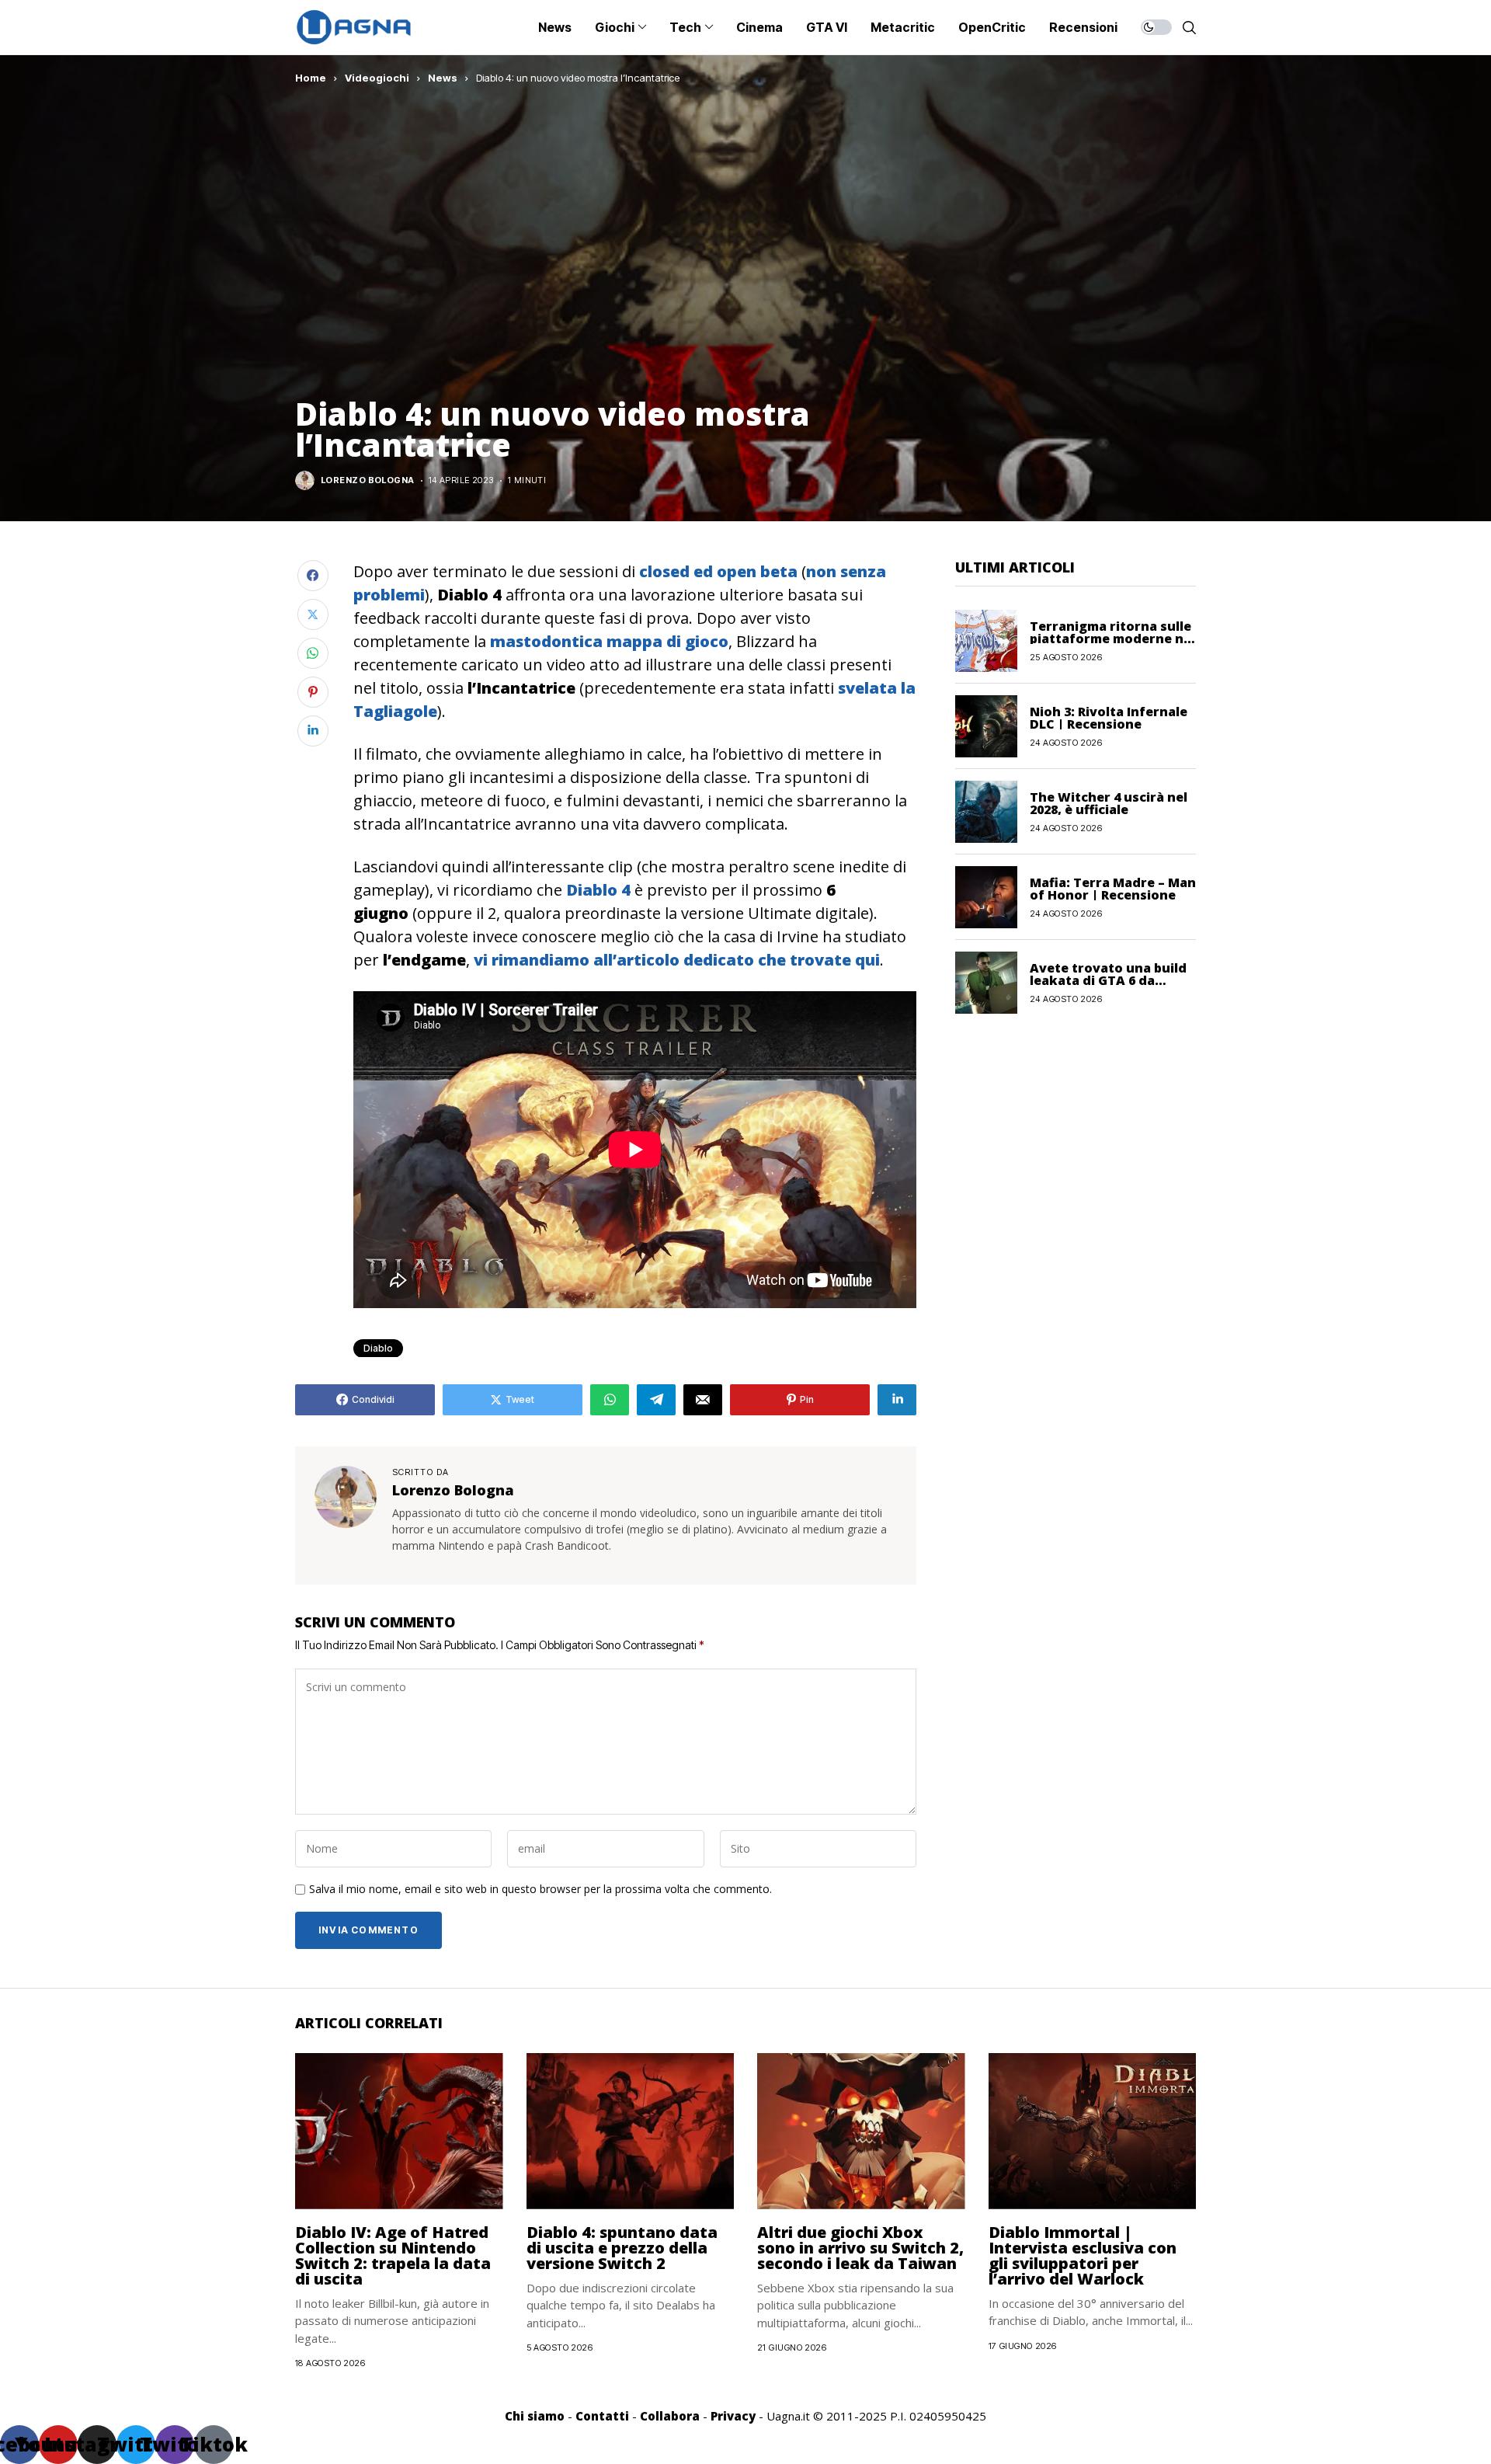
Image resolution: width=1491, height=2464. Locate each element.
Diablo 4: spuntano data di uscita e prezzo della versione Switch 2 (622, 2248)
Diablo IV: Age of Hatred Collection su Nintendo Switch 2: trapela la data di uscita (393, 2255)
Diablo (378, 1348)
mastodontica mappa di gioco (609, 641)
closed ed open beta (718, 571)
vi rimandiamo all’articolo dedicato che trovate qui (677, 960)
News (443, 78)
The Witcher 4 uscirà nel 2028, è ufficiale (1109, 802)
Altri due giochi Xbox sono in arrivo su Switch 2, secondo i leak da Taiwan (860, 2248)
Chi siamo (535, 2416)
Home (311, 78)
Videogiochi (377, 78)
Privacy (733, 2416)
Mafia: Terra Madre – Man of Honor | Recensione (1113, 888)
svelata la (877, 688)
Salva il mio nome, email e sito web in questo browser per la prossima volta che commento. (540, 1890)
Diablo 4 (598, 890)
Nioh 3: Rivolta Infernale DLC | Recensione (1109, 717)
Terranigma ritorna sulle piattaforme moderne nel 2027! (1112, 638)
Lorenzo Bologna (368, 480)
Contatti (602, 2416)
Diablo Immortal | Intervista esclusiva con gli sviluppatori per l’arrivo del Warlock (1083, 2255)
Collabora (670, 2416)
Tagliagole (395, 711)
